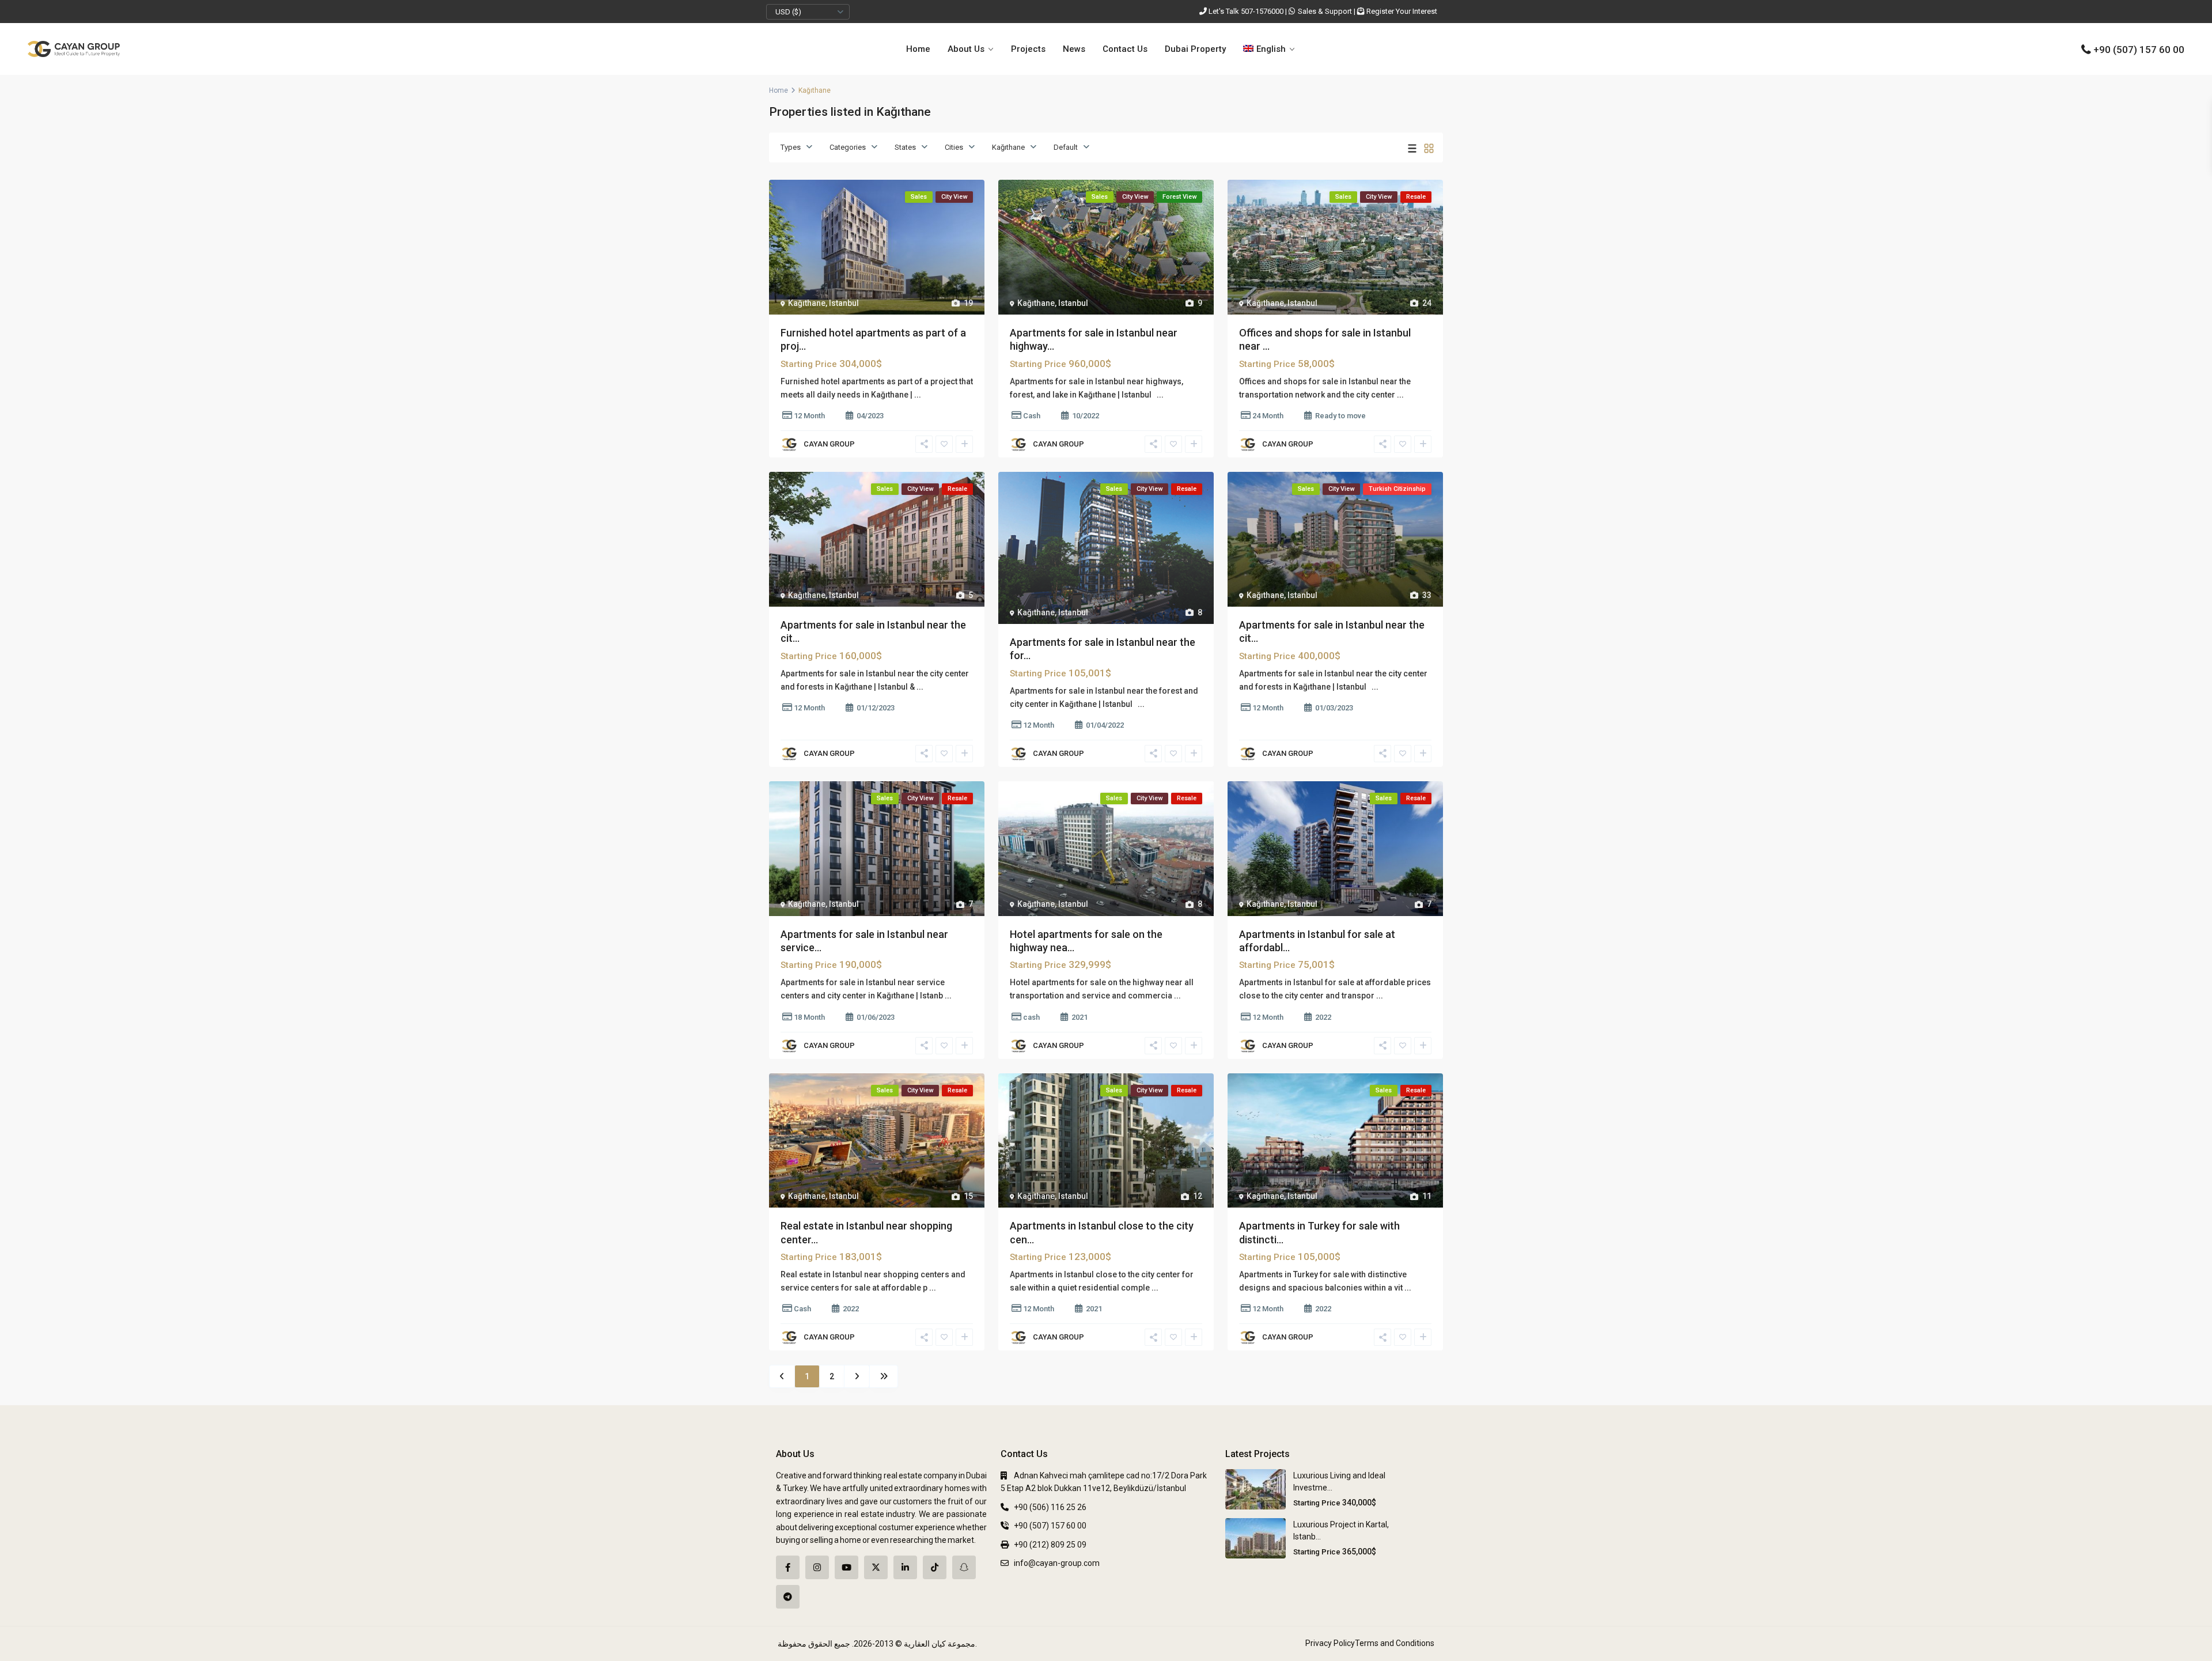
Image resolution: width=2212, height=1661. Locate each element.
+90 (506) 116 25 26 (1050, 1507)
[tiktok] (935, 1567)
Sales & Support (1325, 11)
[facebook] (788, 1567)
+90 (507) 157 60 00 (2139, 50)
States (905, 147)
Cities (954, 147)
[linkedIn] (905, 1567)
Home (918, 49)
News (1074, 49)
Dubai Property (1195, 49)
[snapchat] (964, 1567)
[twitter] (876, 1567)
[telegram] (788, 1597)
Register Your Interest (1402, 11)
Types (791, 147)
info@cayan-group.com (1057, 1563)
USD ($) (788, 12)
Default (1066, 147)
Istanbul (844, 303)
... (918, 395)
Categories (848, 147)
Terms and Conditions (1395, 1643)
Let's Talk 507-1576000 (1246, 11)
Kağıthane (1008, 147)
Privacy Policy (1330, 1643)
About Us (966, 49)
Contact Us (1125, 49)
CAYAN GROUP (829, 444)
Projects (1028, 49)
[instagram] (817, 1567)
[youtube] (846, 1567)
